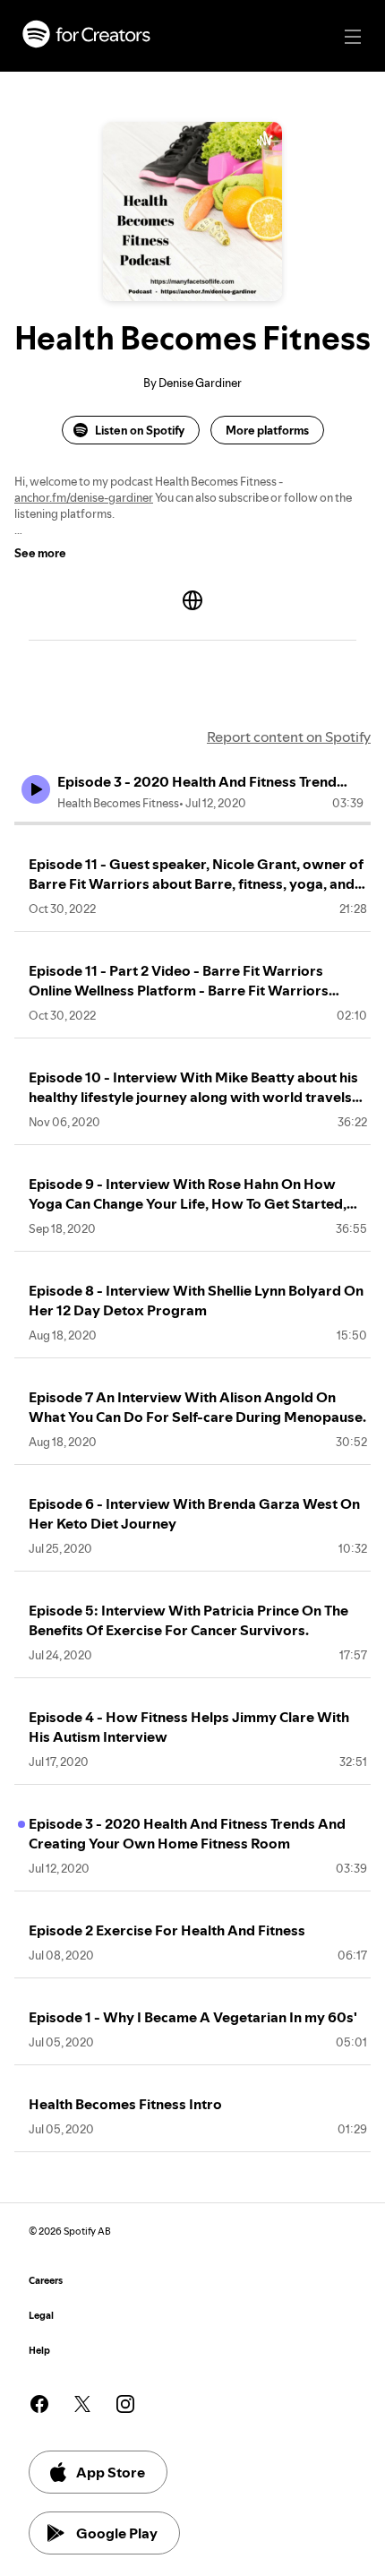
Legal (41, 2316)
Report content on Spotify (289, 737)
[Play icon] (36, 789)
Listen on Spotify (140, 430)
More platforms (267, 430)
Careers (46, 2281)
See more (40, 553)
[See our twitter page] (82, 2404)
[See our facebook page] (39, 2404)
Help (39, 2351)
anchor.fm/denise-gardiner (84, 497)
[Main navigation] (353, 37)
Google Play (117, 2533)
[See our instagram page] (125, 2404)
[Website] (192, 600)
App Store (111, 2472)
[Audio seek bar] (192, 823)
